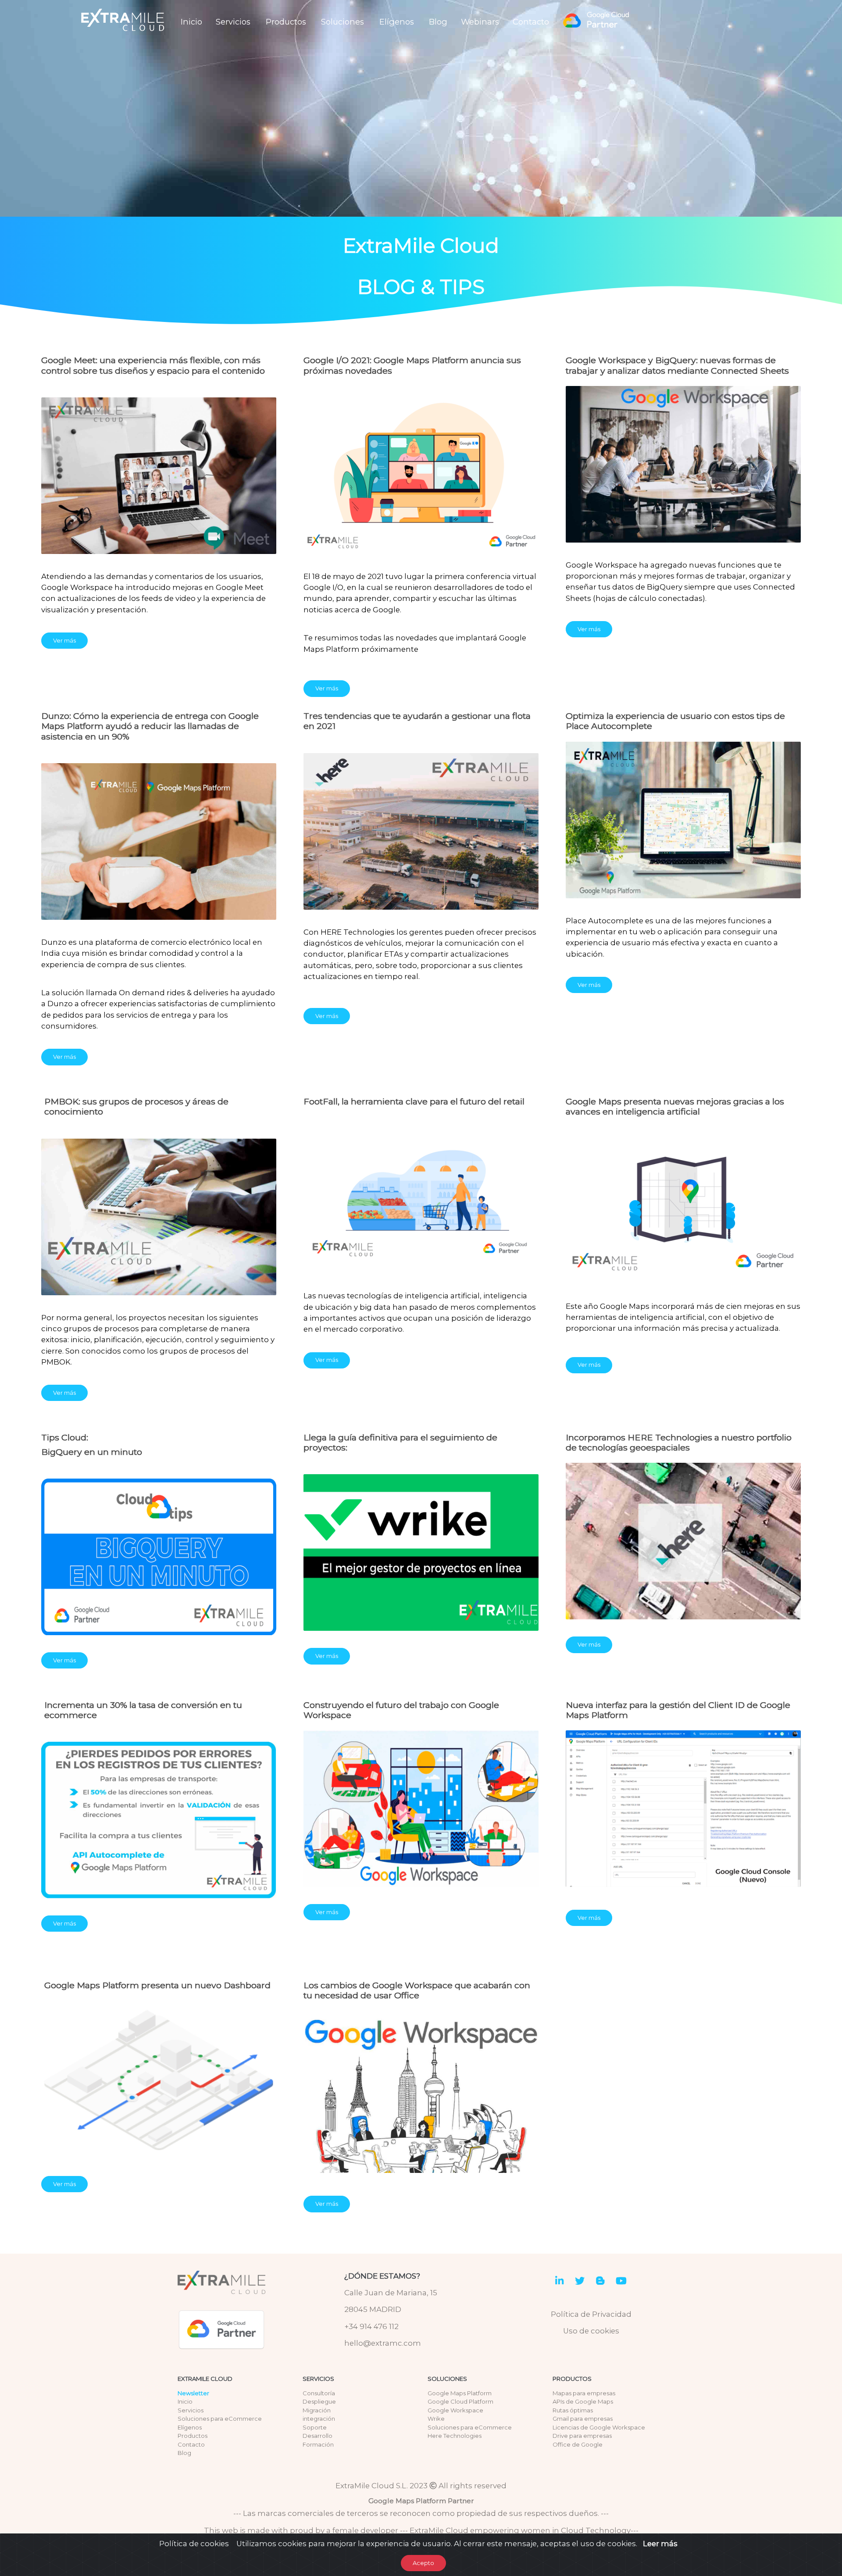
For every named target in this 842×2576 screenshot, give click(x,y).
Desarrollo (318, 2436)
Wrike (436, 2419)
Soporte (315, 2427)
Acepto (423, 2563)
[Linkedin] (559, 2282)
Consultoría (319, 2393)
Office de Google (578, 2444)
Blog (438, 22)
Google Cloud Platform (460, 2401)
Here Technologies (455, 2436)
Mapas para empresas (584, 2393)
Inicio (191, 22)
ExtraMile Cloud (205, 2379)
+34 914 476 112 (371, 2326)
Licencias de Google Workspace (599, 2427)
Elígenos (397, 22)
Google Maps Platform (460, 2393)
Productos (286, 22)
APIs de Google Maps (583, 2401)
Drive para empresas (582, 2436)
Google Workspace (455, 2410)
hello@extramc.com (383, 2343)
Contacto (531, 22)
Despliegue (319, 2401)
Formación (318, 2444)
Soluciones (343, 22)
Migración (317, 2410)
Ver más (64, 640)
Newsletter (193, 2393)
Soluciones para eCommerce (220, 2419)
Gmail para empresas (583, 2419)
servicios (318, 2379)
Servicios (233, 22)
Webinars (480, 22)
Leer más (660, 2544)
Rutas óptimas (573, 2410)
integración (319, 2419)
